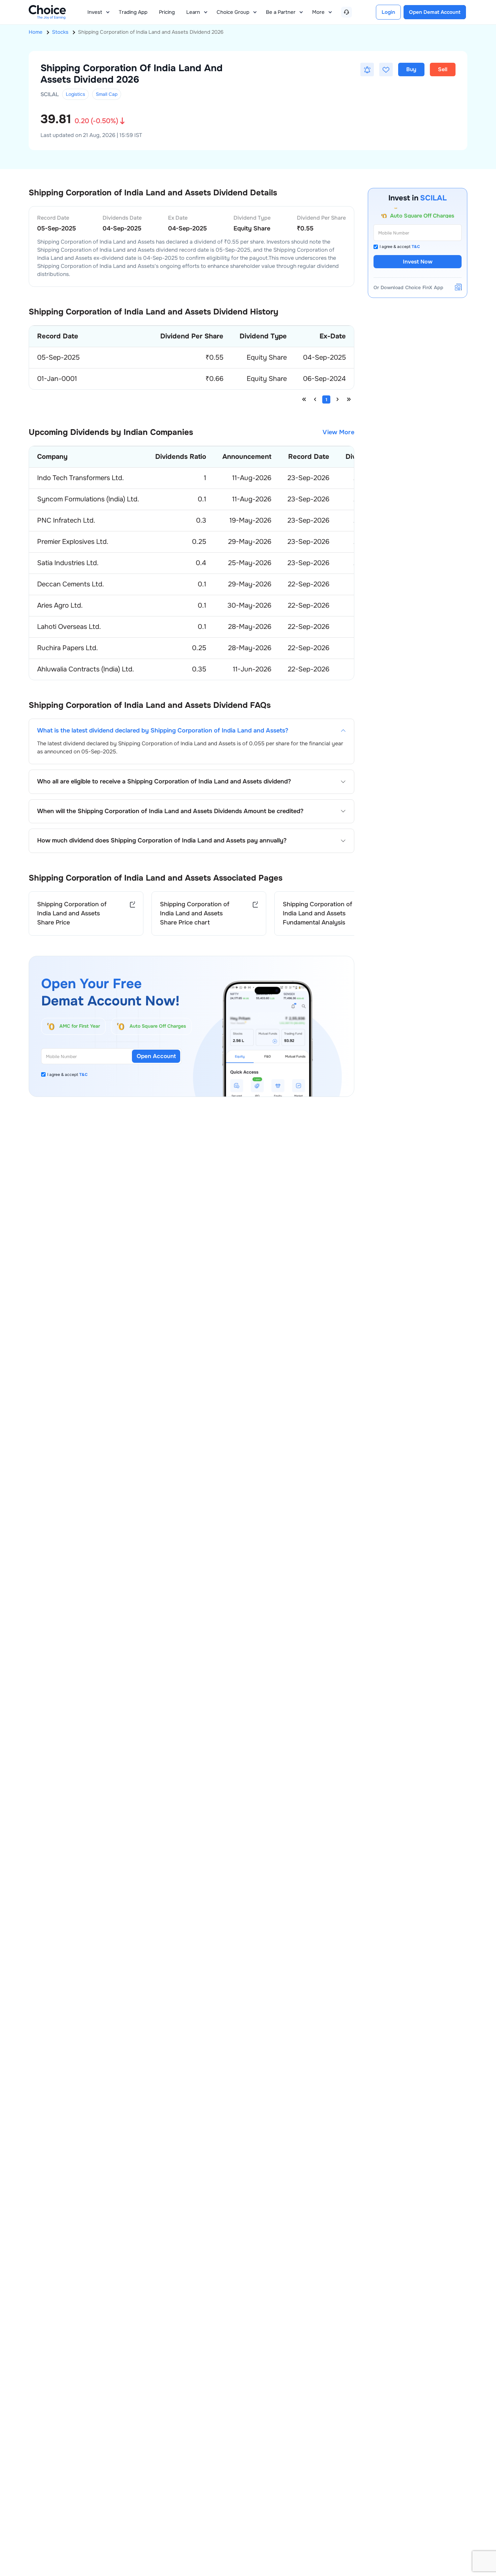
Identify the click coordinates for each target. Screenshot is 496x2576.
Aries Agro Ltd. (60, 605)
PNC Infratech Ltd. (66, 520)
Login (388, 12)
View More (338, 432)
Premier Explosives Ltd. (73, 542)
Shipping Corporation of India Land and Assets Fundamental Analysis (318, 913)
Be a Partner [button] (281, 12)
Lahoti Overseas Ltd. (69, 627)
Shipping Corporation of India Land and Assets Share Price (72, 913)
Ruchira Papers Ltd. (67, 648)
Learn (193, 12)
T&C (84, 1075)
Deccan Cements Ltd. (71, 584)
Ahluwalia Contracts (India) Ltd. (86, 669)
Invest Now (418, 262)
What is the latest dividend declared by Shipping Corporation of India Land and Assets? (163, 731)
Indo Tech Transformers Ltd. (80, 478)
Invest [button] (95, 12)
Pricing (167, 12)
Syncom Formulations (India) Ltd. (88, 499)
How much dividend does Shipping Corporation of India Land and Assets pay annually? (162, 841)
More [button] (318, 12)
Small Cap (107, 94)
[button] (367, 70)
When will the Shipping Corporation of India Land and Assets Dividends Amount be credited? (170, 811)
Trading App (133, 12)
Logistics (75, 94)
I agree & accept (67, 1075)
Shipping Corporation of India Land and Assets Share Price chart (195, 913)
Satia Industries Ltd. (68, 563)
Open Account (156, 1056)
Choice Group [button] (233, 12)
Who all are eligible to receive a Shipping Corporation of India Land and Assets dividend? (164, 782)
